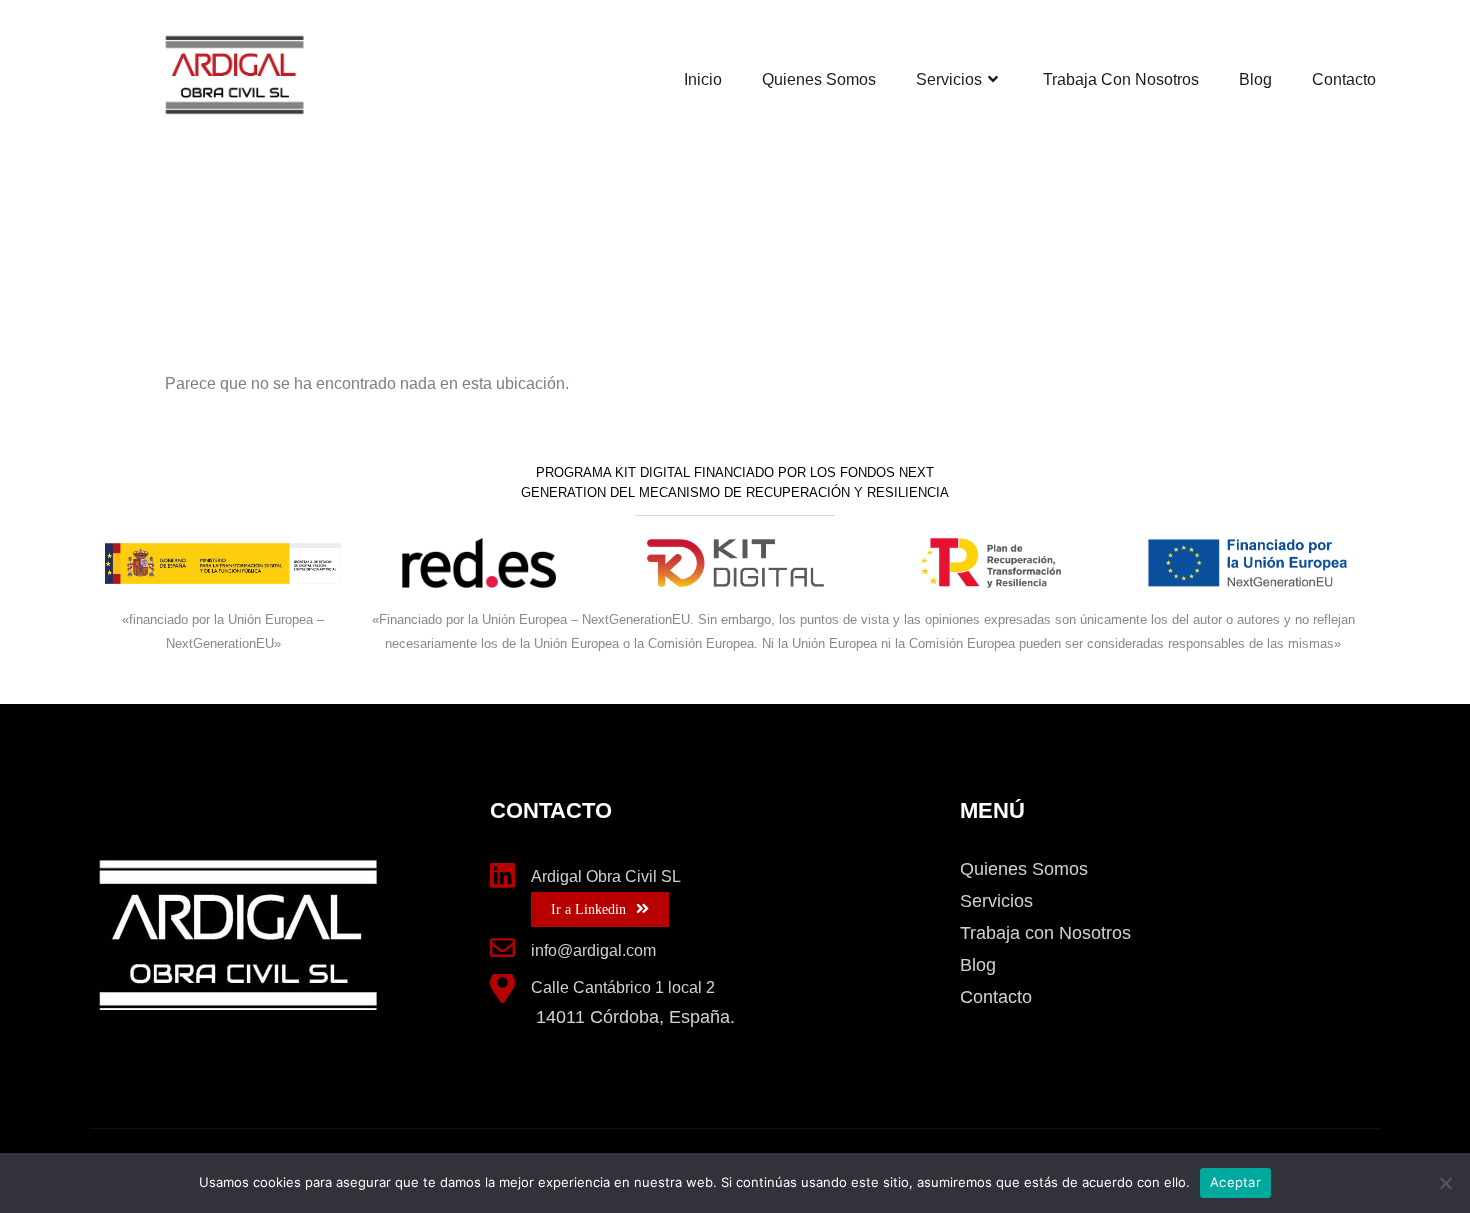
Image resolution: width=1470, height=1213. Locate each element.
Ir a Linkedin (588, 909)
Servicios (949, 79)
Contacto (1344, 79)
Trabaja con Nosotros (1121, 79)
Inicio (703, 79)
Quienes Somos (819, 79)
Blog (1255, 79)
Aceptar (1235, 1182)
